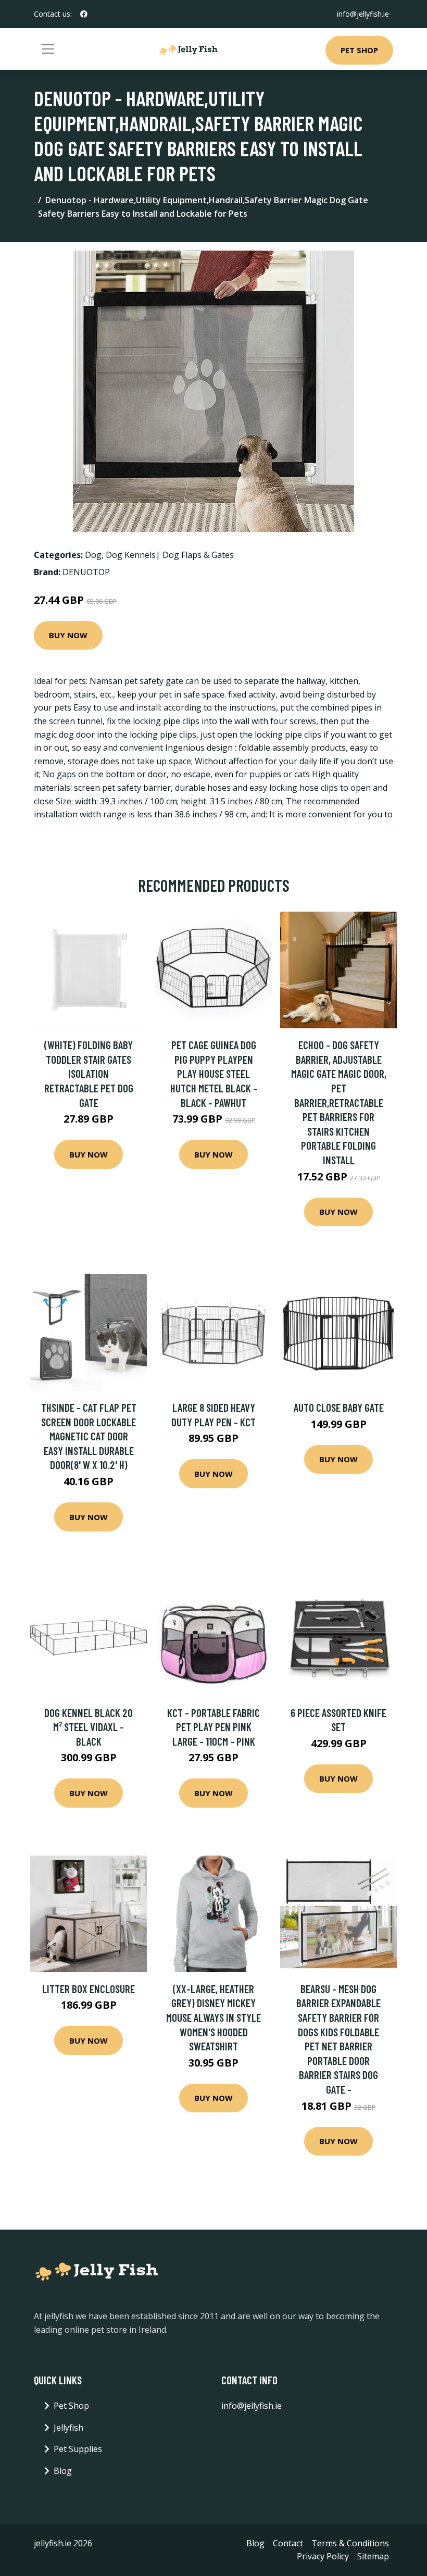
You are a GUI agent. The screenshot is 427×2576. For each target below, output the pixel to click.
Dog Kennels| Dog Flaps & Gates (170, 555)
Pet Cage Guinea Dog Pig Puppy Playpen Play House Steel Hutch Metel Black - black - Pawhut (214, 1073)
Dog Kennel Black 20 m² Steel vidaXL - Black (89, 1727)
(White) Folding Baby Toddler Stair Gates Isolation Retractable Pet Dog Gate (89, 1073)
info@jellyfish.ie (363, 14)
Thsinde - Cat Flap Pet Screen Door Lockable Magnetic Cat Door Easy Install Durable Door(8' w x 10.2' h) (89, 1436)
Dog (93, 555)
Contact (288, 2543)
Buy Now (68, 635)
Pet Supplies (78, 2449)
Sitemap (373, 2556)
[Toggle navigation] (48, 49)
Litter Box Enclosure (89, 1989)
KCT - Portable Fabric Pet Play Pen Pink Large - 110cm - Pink (213, 1727)
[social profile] (84, 14)
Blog (63, 2471)
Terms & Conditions (350, 2543)
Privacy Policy (323, 2556)
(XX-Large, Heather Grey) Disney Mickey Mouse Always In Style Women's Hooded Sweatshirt (213, 2017)
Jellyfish (68, 2428)
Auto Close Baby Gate (339, 1407)
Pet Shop (359, 50)
